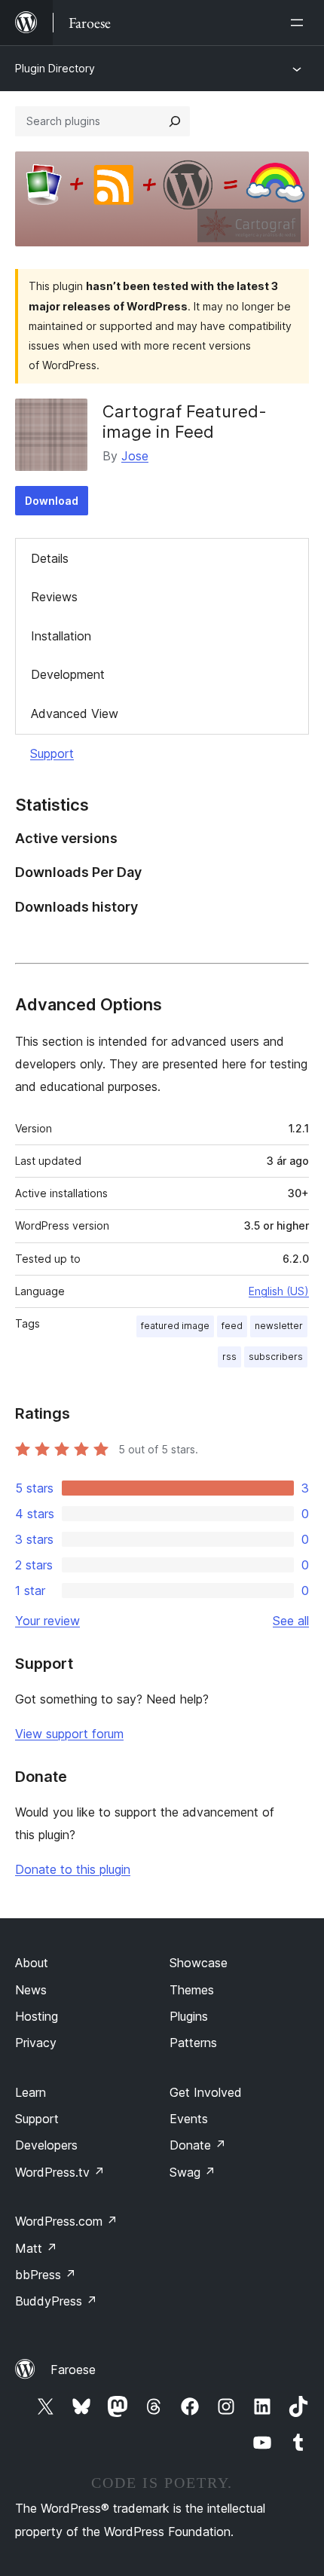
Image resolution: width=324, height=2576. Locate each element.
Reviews (54, 597)
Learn (31, 2092)
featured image (175, 1326)
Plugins (189, 2016)
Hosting (37, 2016)
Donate (198, 2145)
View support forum (69, 1734)
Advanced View (75, 714)
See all (291, 1621)
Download (52, 501)
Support (52, 753)
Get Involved (206, 2092)
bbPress (46, 2275)
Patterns (193, 2043)
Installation (61, 636)
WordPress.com (66, 2221)
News (31, 1990)
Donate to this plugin (73, 1869)
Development (68, 674)
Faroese (73, 2370)
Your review (47, 1621)
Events (189, 2119)
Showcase (199, 1963)
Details (50, 558)
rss (229, 1357)
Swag (193, 2172)
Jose (135, 456)
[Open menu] (300, 23)
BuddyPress (56, 2301)
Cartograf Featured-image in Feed (185, 421)
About (32, 1963)
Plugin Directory (55, 68)
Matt (36, 2248)
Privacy (36, 2043)
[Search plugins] (175, 121)
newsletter (279, 1326)
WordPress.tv (60, 2172)
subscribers (276, 1357)
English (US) (279, 1291)
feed (232, 1326)
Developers (46, 2145)
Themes (192, 1990)
